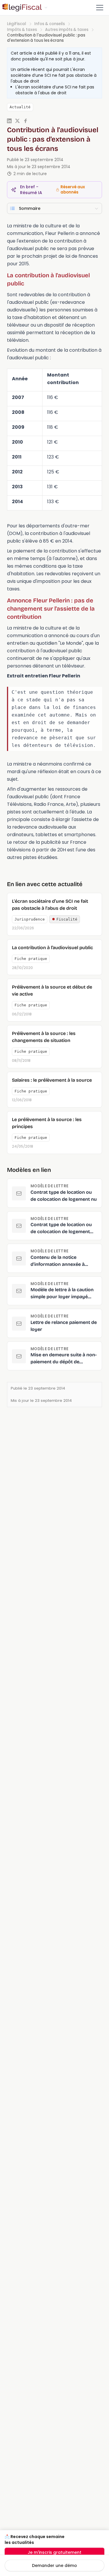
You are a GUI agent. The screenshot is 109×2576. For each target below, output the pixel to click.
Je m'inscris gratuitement (54, 2552)
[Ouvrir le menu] (100, 8)
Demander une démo (54, 2565)
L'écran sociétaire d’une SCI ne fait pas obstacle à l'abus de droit (54, 75)
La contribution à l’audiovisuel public (52, 948)
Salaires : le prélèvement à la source (52, 1080)
